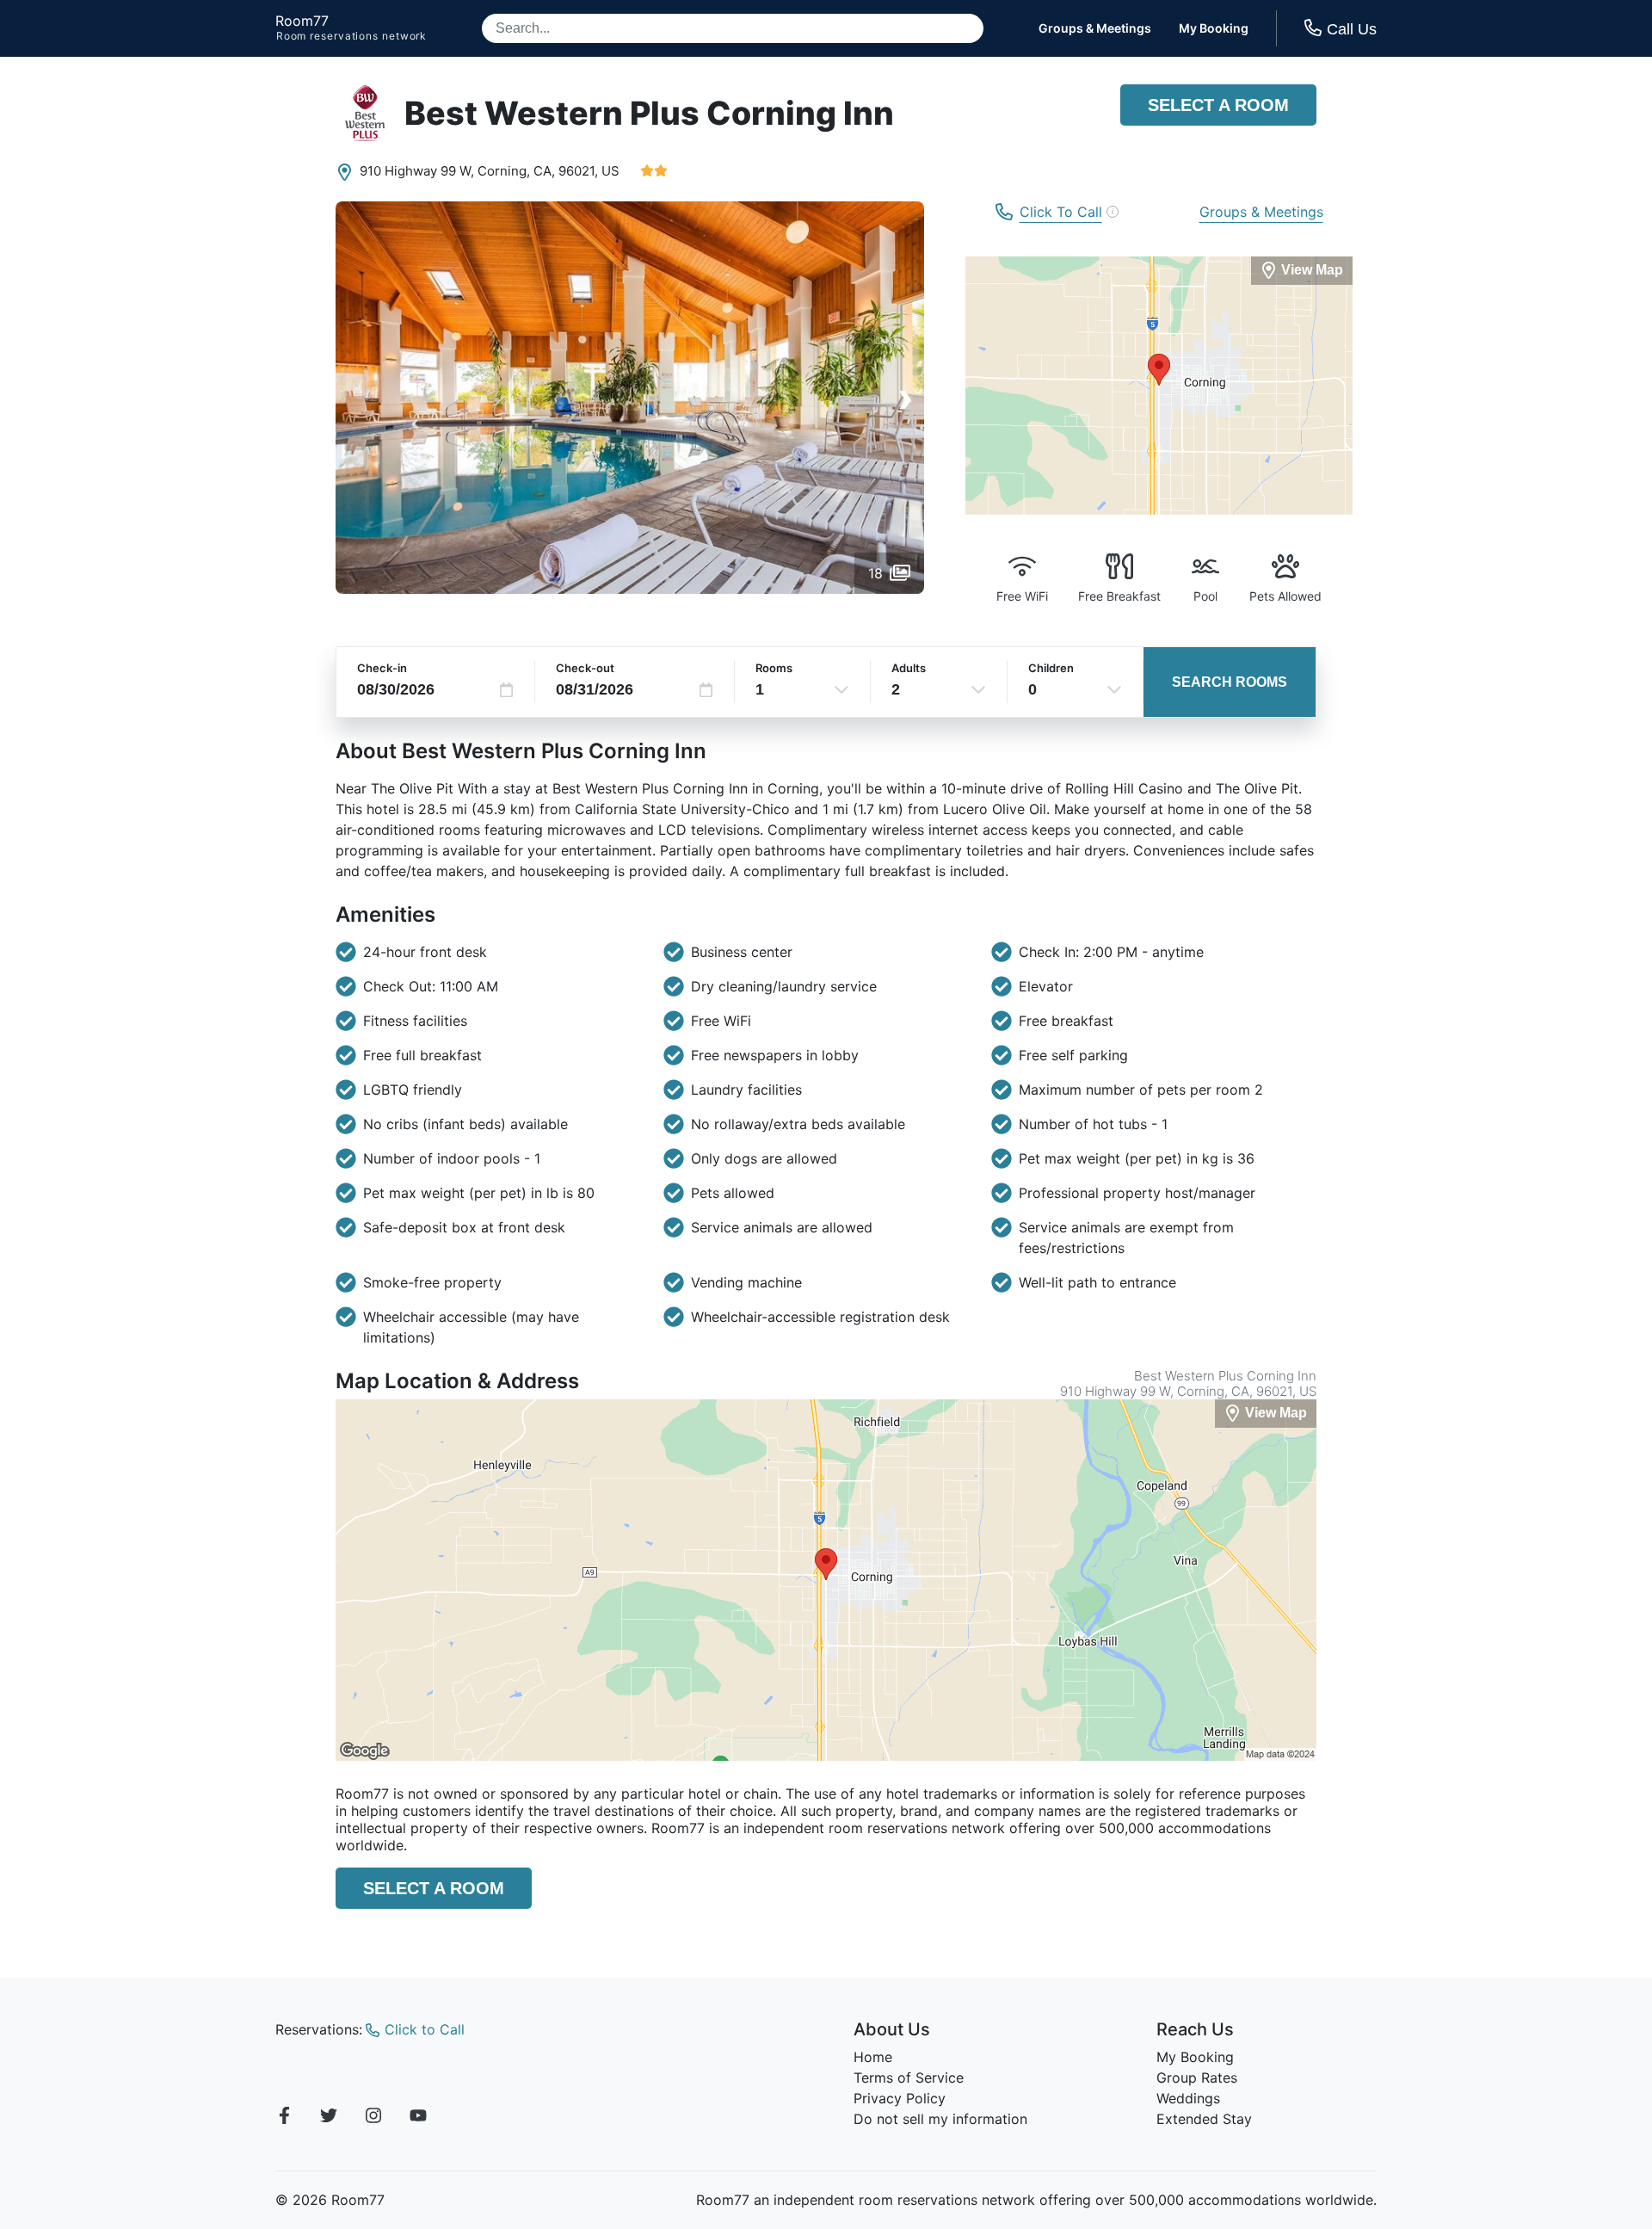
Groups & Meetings (1095, 28)
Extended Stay (1204, 2119)
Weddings (1188, 2098)
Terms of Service (909, 2078)
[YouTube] (418, 2118)
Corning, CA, (516, 171)
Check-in (382, 668)
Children (1051, 668)
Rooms (774, 668)
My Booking (1214, 28)
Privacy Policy (900, 2098)
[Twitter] (329, 2118)
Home (873, 2057)
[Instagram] (373, 2118)
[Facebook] (284, 2118)
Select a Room (1218, 105)
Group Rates (1197, 2078)
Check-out (585, 668)
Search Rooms (1230, 682)
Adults (909, 668)
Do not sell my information (940, 2119)
